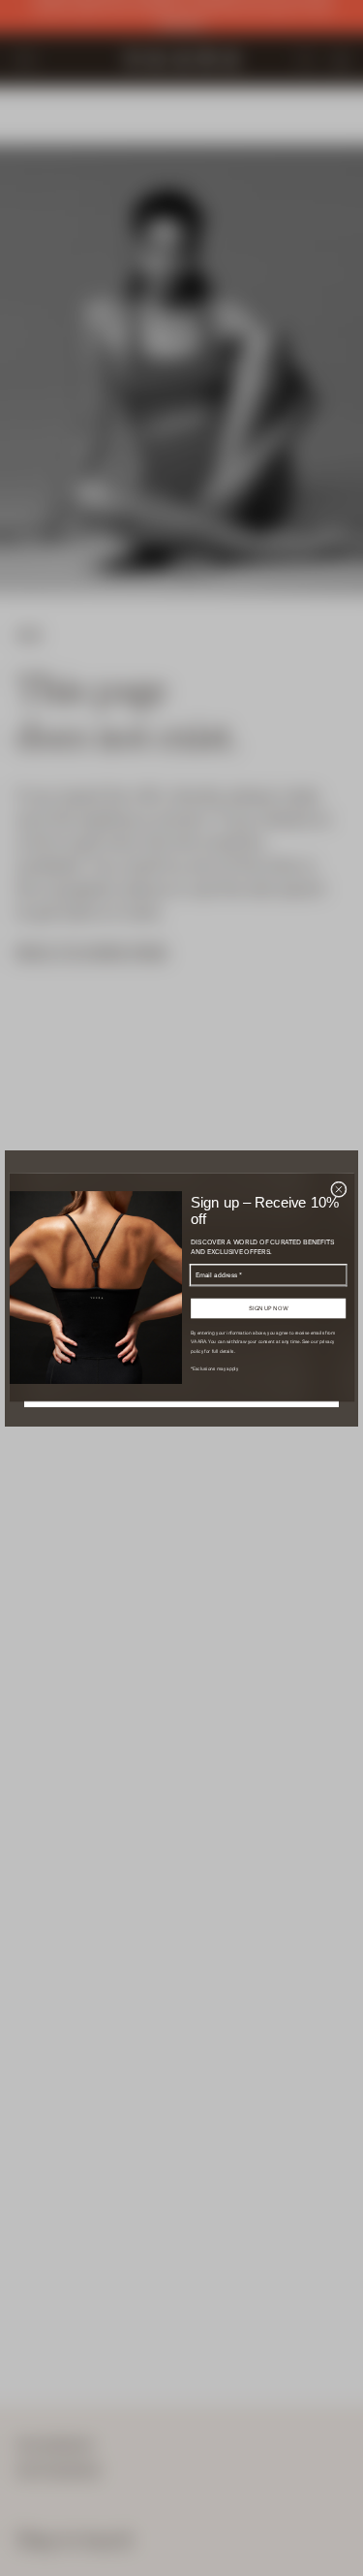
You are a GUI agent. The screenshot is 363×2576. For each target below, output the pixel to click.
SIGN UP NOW (268, 1309)
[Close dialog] (338, 1190)
